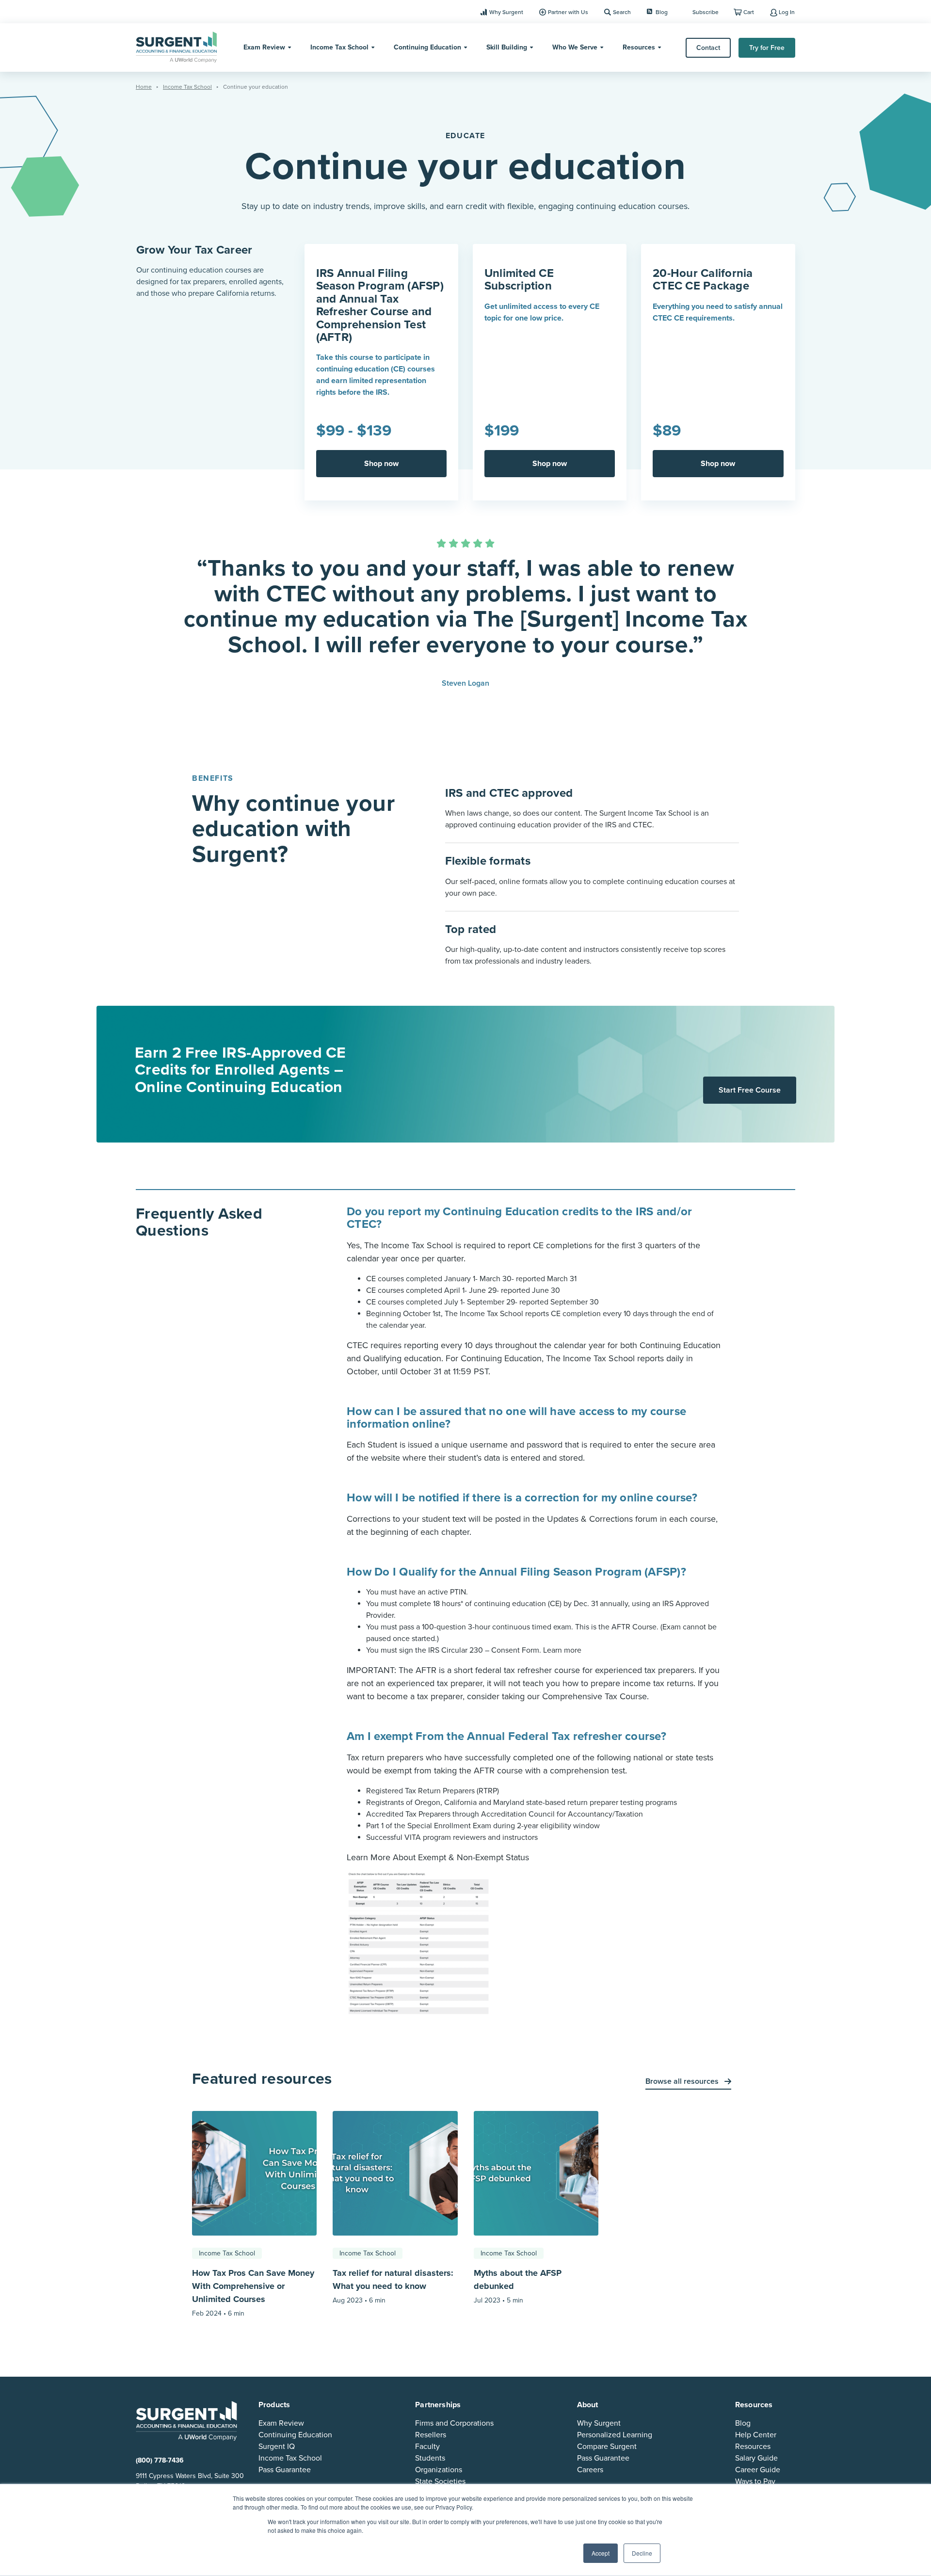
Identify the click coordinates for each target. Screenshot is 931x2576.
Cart (749, 12)
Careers (590, 2470)
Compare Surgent (607, 2447)
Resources (639, 47)
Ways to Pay (755, 2481)
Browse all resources (683, 2081)
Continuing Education (427, 47)
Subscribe (706, 12)
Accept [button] (601, 2553)
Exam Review (264, 47)
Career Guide (758, 2470)
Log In (787, 12)
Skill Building (507, 47)
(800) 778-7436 (160, 2460)
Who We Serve (575, 47)
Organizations (439, 2470)
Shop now (381, 464)
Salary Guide (756, 2458)
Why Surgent (506, 12)
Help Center (756, 2435)
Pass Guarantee (285, 2470)
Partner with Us (568, 12)
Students (430, 2458)
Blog (662, 12)
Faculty (427, 2447)
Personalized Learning (615, 2435)
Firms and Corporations (454, 2423)
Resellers (431, 2435)
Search (622, 12)
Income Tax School (339, 47)
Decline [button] (642, 2553)
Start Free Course (750, 1090)
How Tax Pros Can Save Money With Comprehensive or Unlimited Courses (253, 2286)
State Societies (440, 2481)
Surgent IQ (277, 2447)
